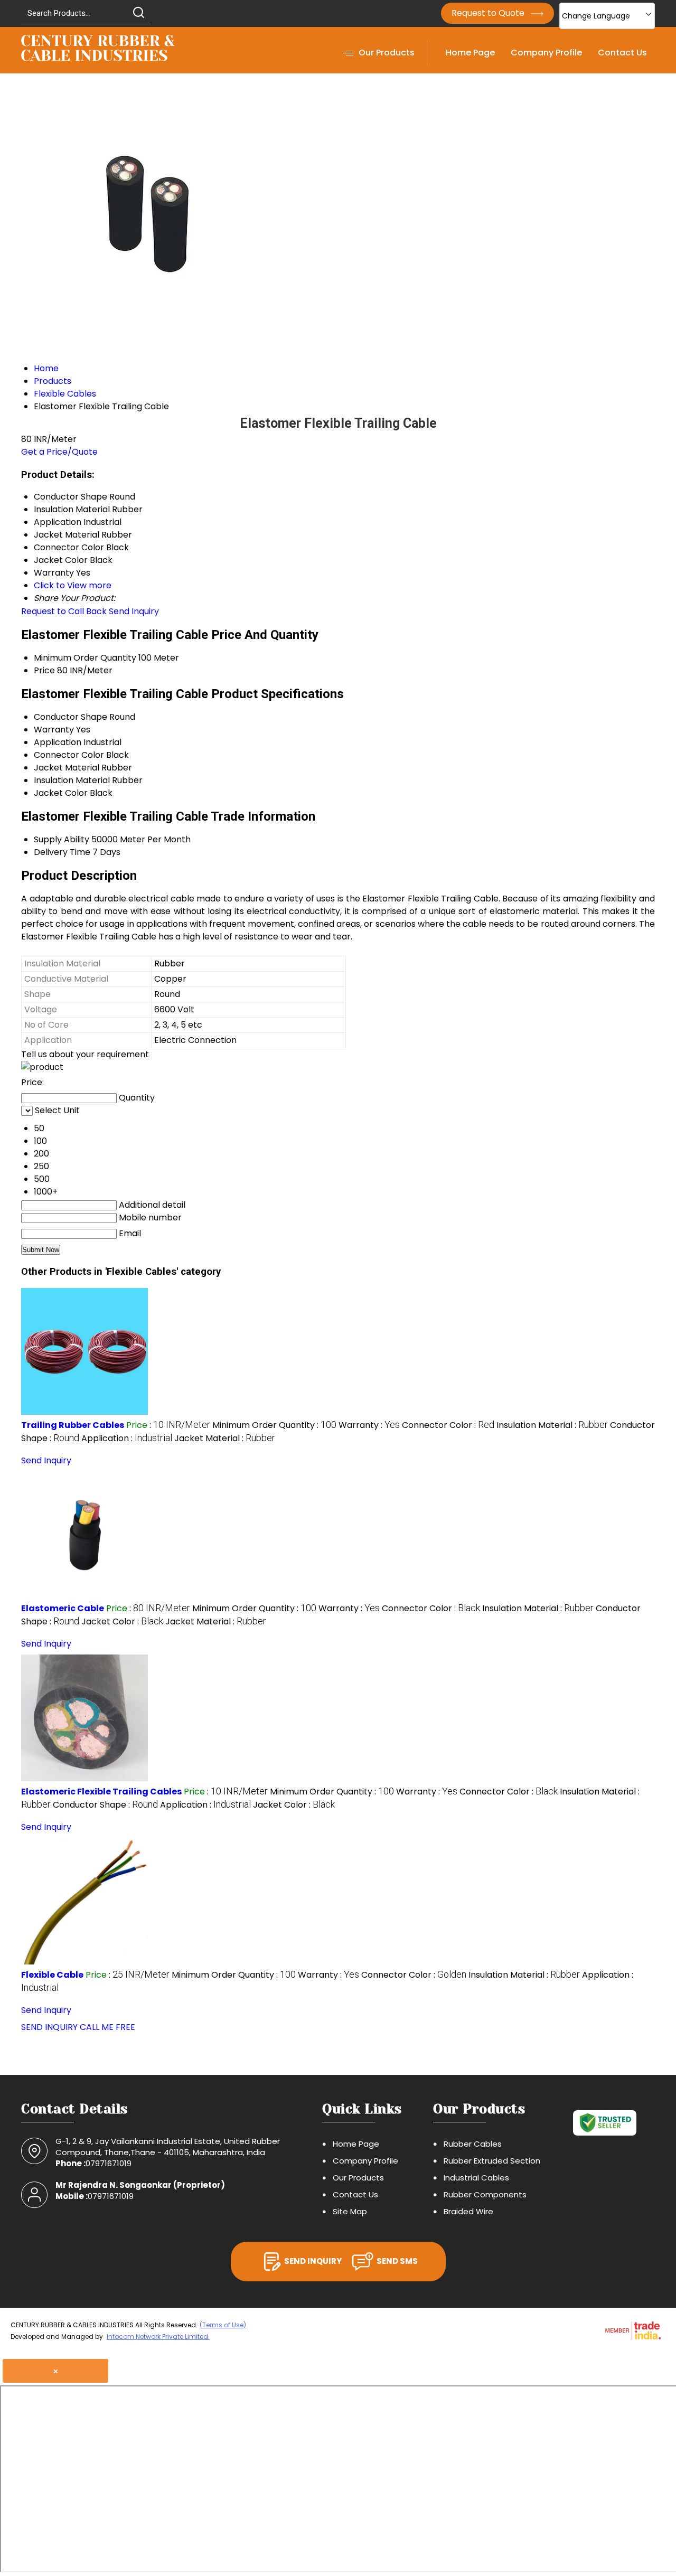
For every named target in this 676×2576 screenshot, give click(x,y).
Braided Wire (468, 2211)
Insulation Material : (552, 1425)
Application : (127, 1438)
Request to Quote (489, 13)
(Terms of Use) (223, 2325)
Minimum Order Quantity (85, 658)
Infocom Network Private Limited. (158, 2337)
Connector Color (69, 755)
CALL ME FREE (107, 2027)
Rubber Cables (473, 2144)
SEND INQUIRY (49, 2027)
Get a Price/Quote (59, 452)
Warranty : (369, 1425)
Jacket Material (67, 768)
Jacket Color (61, 793)
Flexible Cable (52, 1975)
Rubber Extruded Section (492, 2161)
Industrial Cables (476, 2178)
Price (44, 670)
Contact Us (622, 53)
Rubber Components (485, 2194)
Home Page (470, 53)
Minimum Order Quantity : (274, 1425)
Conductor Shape (71, 717)
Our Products (387, 53)
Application (58, 742)
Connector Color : (448, 1425)
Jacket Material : (225, 1438)
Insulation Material (72, 780)
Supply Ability (62, 839)
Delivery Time (62, 852)
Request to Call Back (64, 611)
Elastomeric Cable (63, 1608)
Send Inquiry (134, 611)
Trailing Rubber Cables (73, 1425)
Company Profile (546, 53)
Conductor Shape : (105, 1805)
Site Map (350, 2211)
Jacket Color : (122, 1621)
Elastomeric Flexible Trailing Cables (101, 1792)
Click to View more (73, 585)
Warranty (54, 730)
